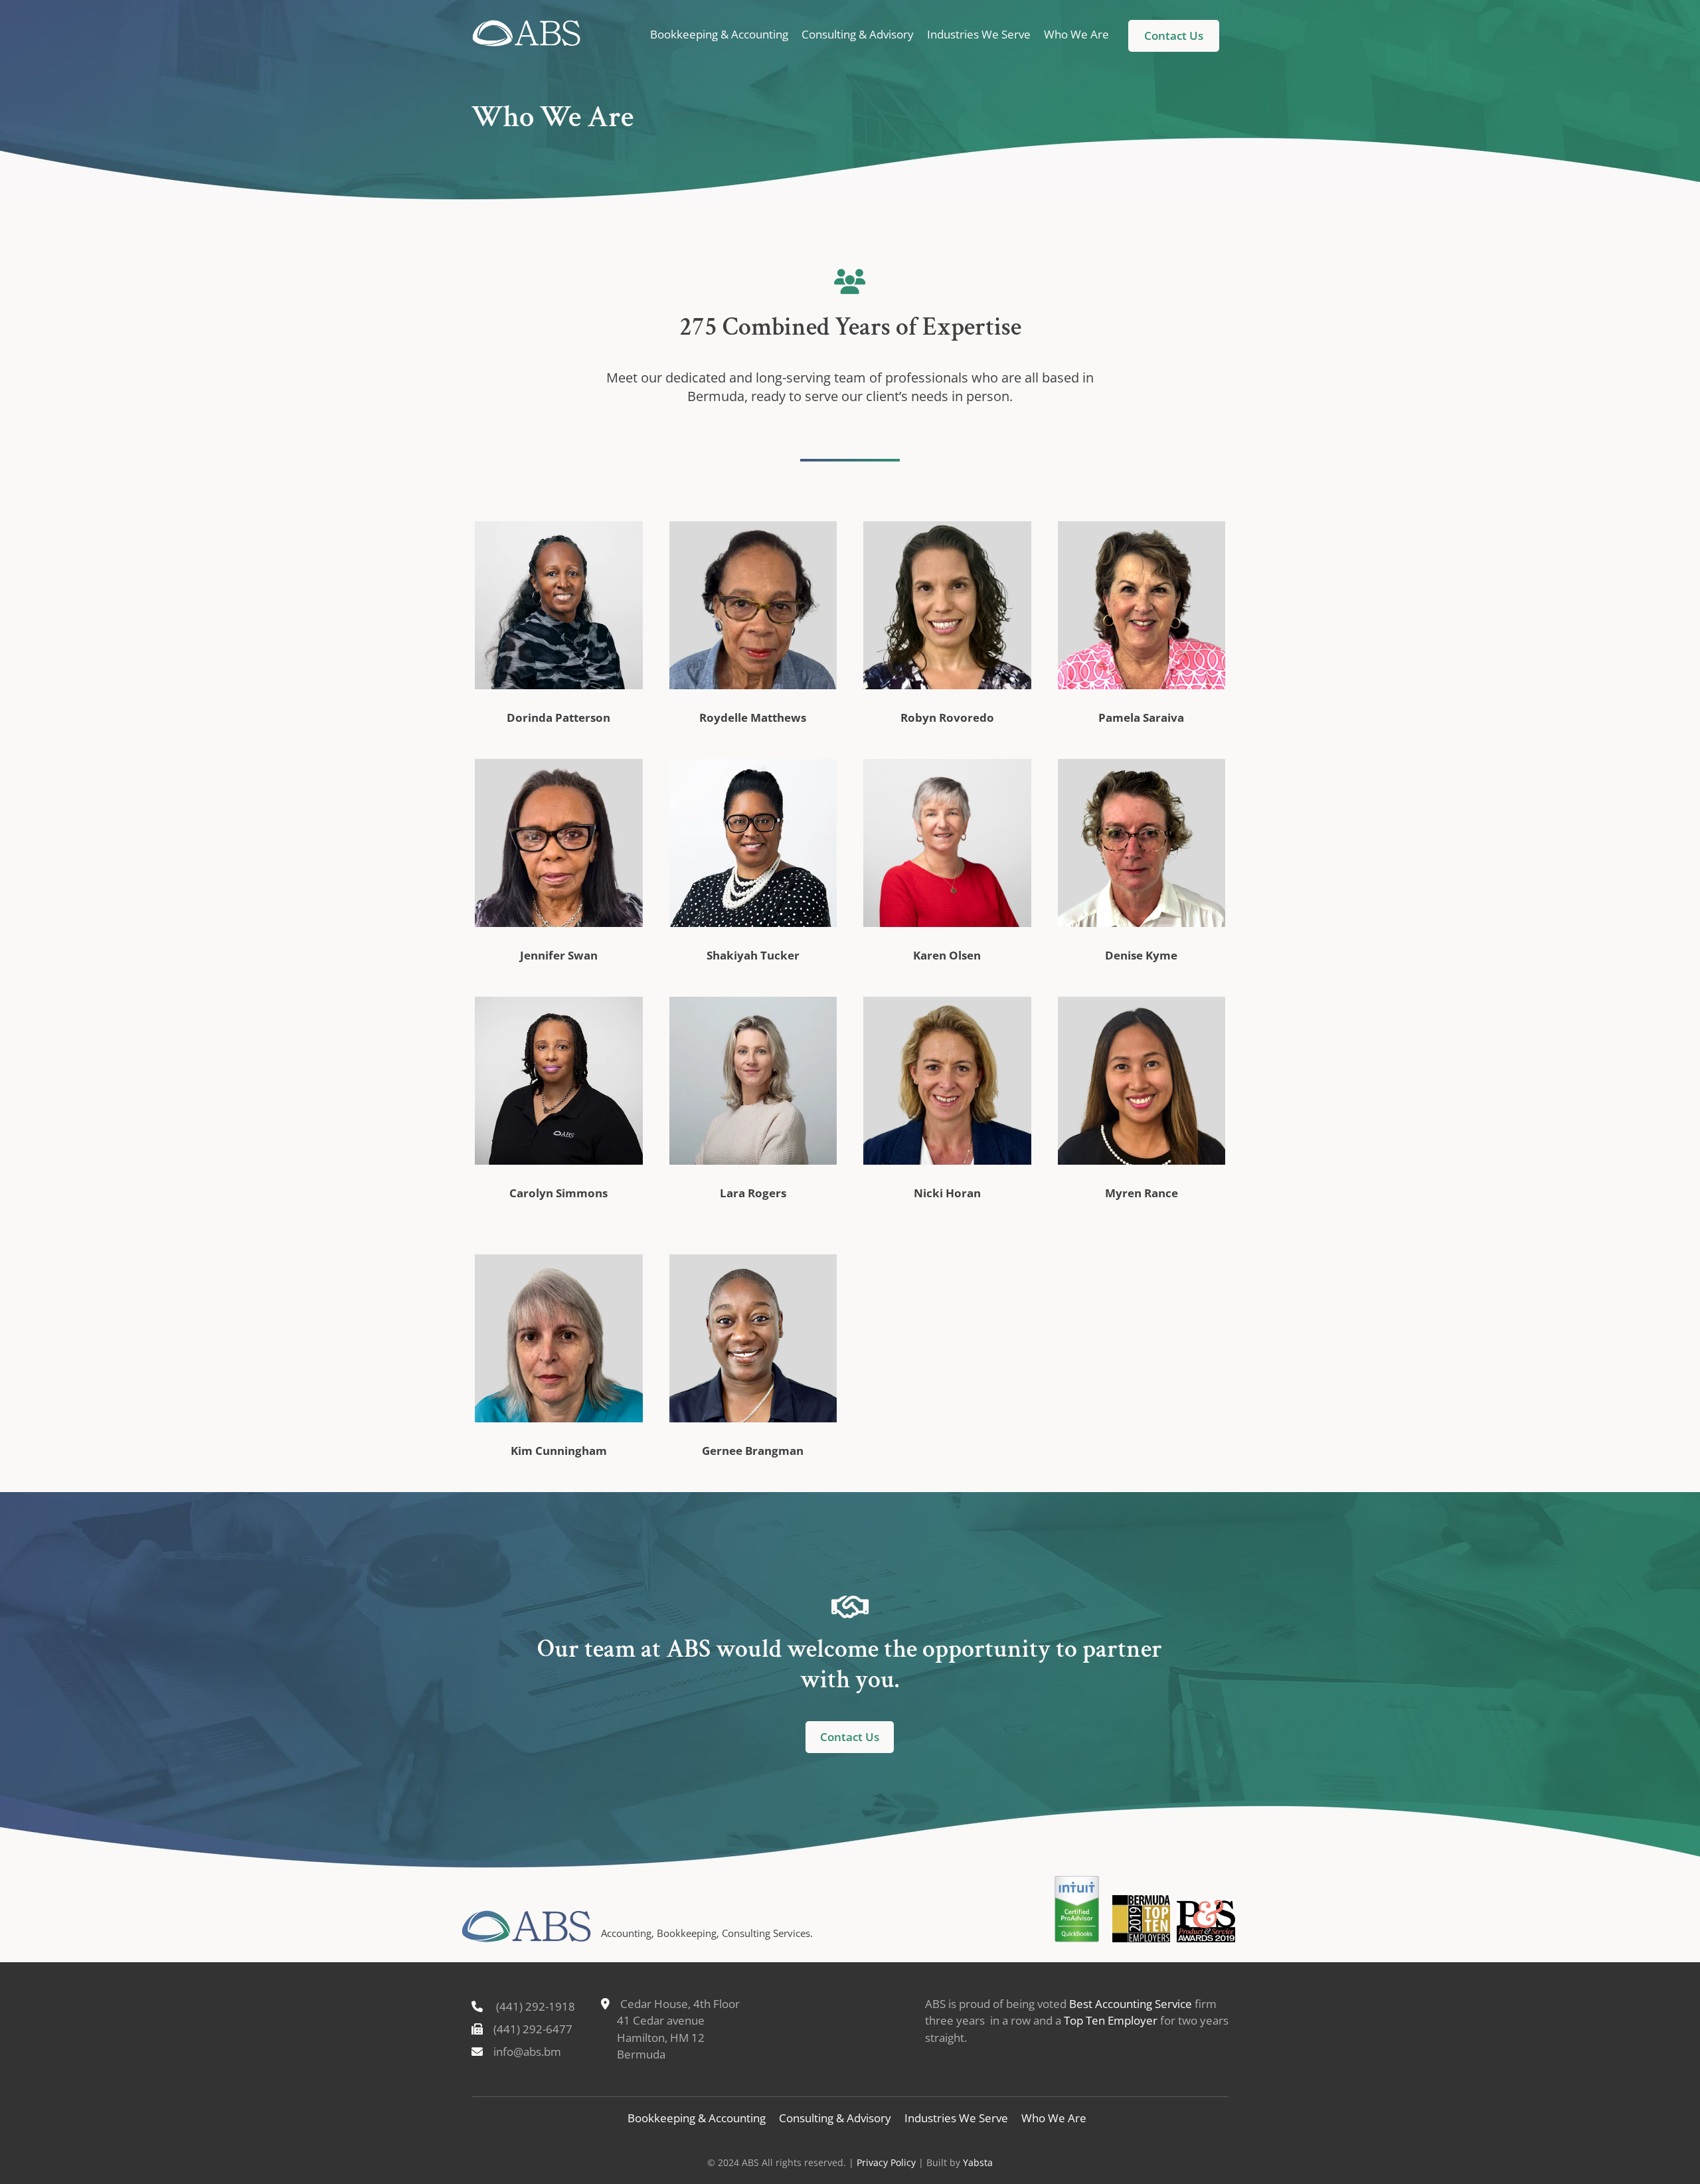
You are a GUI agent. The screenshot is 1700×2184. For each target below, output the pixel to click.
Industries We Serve (979, 34)
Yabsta (978, 2162)
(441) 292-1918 (536, 2006)
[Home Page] (526, 33)
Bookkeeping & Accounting (719, 34)
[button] (1174, 36)
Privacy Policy (886, 2162)
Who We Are (1076, 34)
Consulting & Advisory (858, 34)
